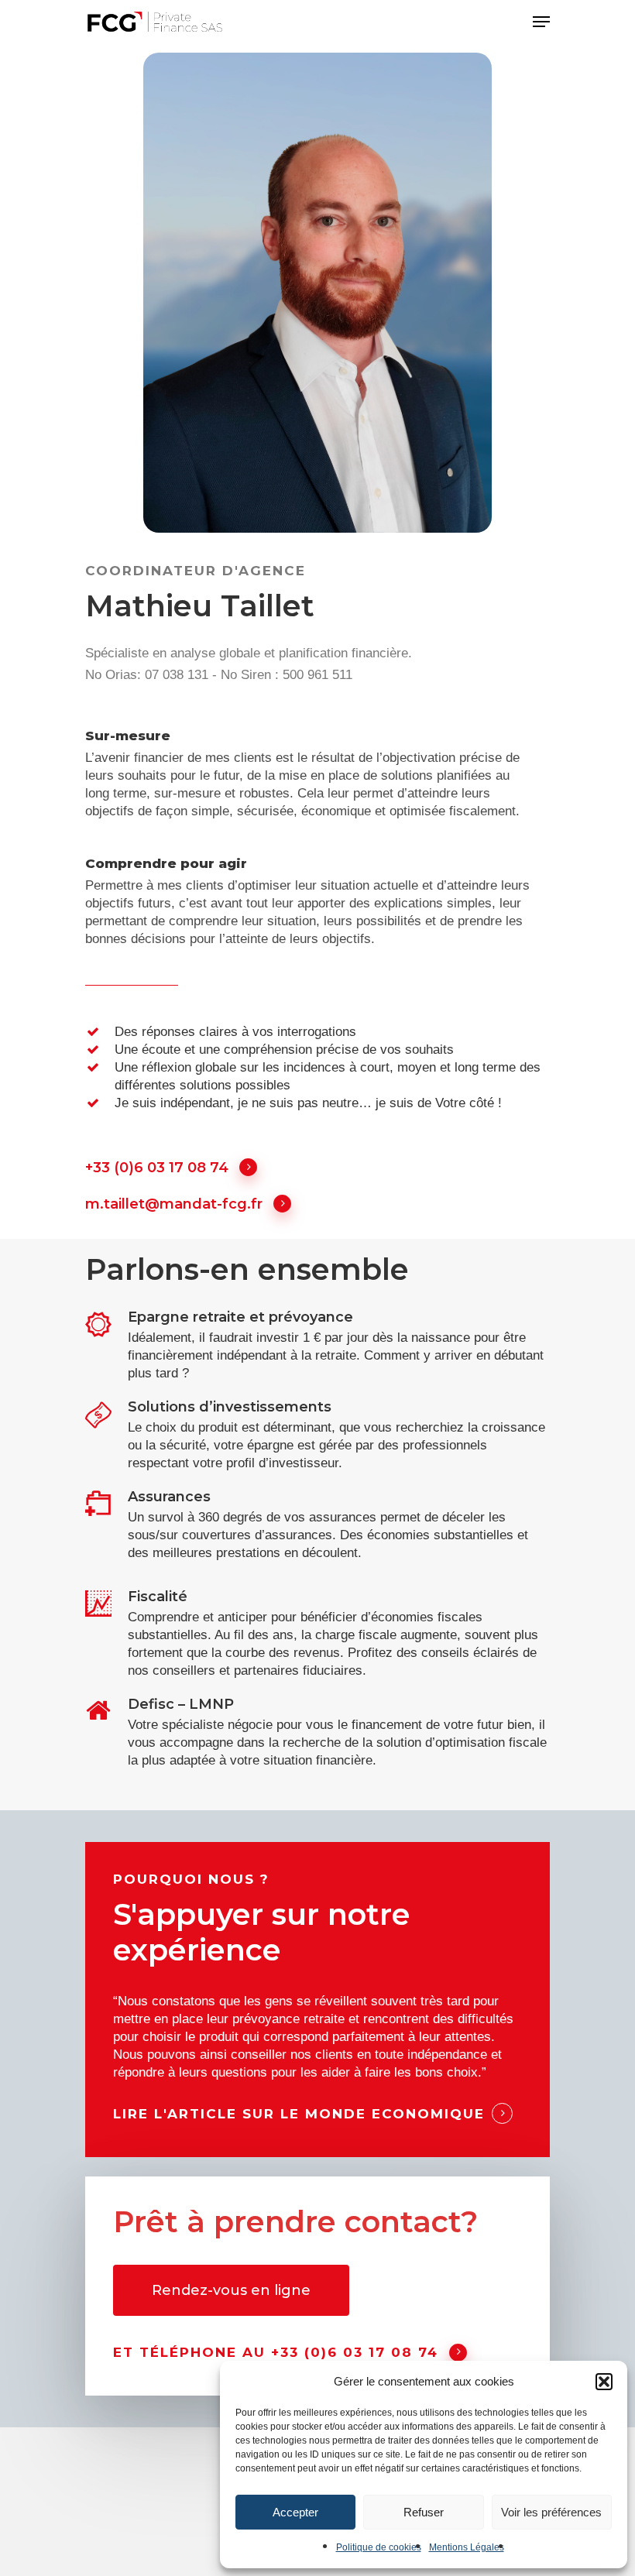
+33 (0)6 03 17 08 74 (157, 1168)
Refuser (424, 2512)
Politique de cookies (379, 2547)
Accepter (295, 2512)
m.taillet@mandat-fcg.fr (174, 1204)
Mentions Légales (467, 2547)
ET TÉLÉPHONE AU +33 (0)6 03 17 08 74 (276, 2352)
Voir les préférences (551, 2512)
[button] (604, 2382)
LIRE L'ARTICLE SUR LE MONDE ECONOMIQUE (299, 2114)
